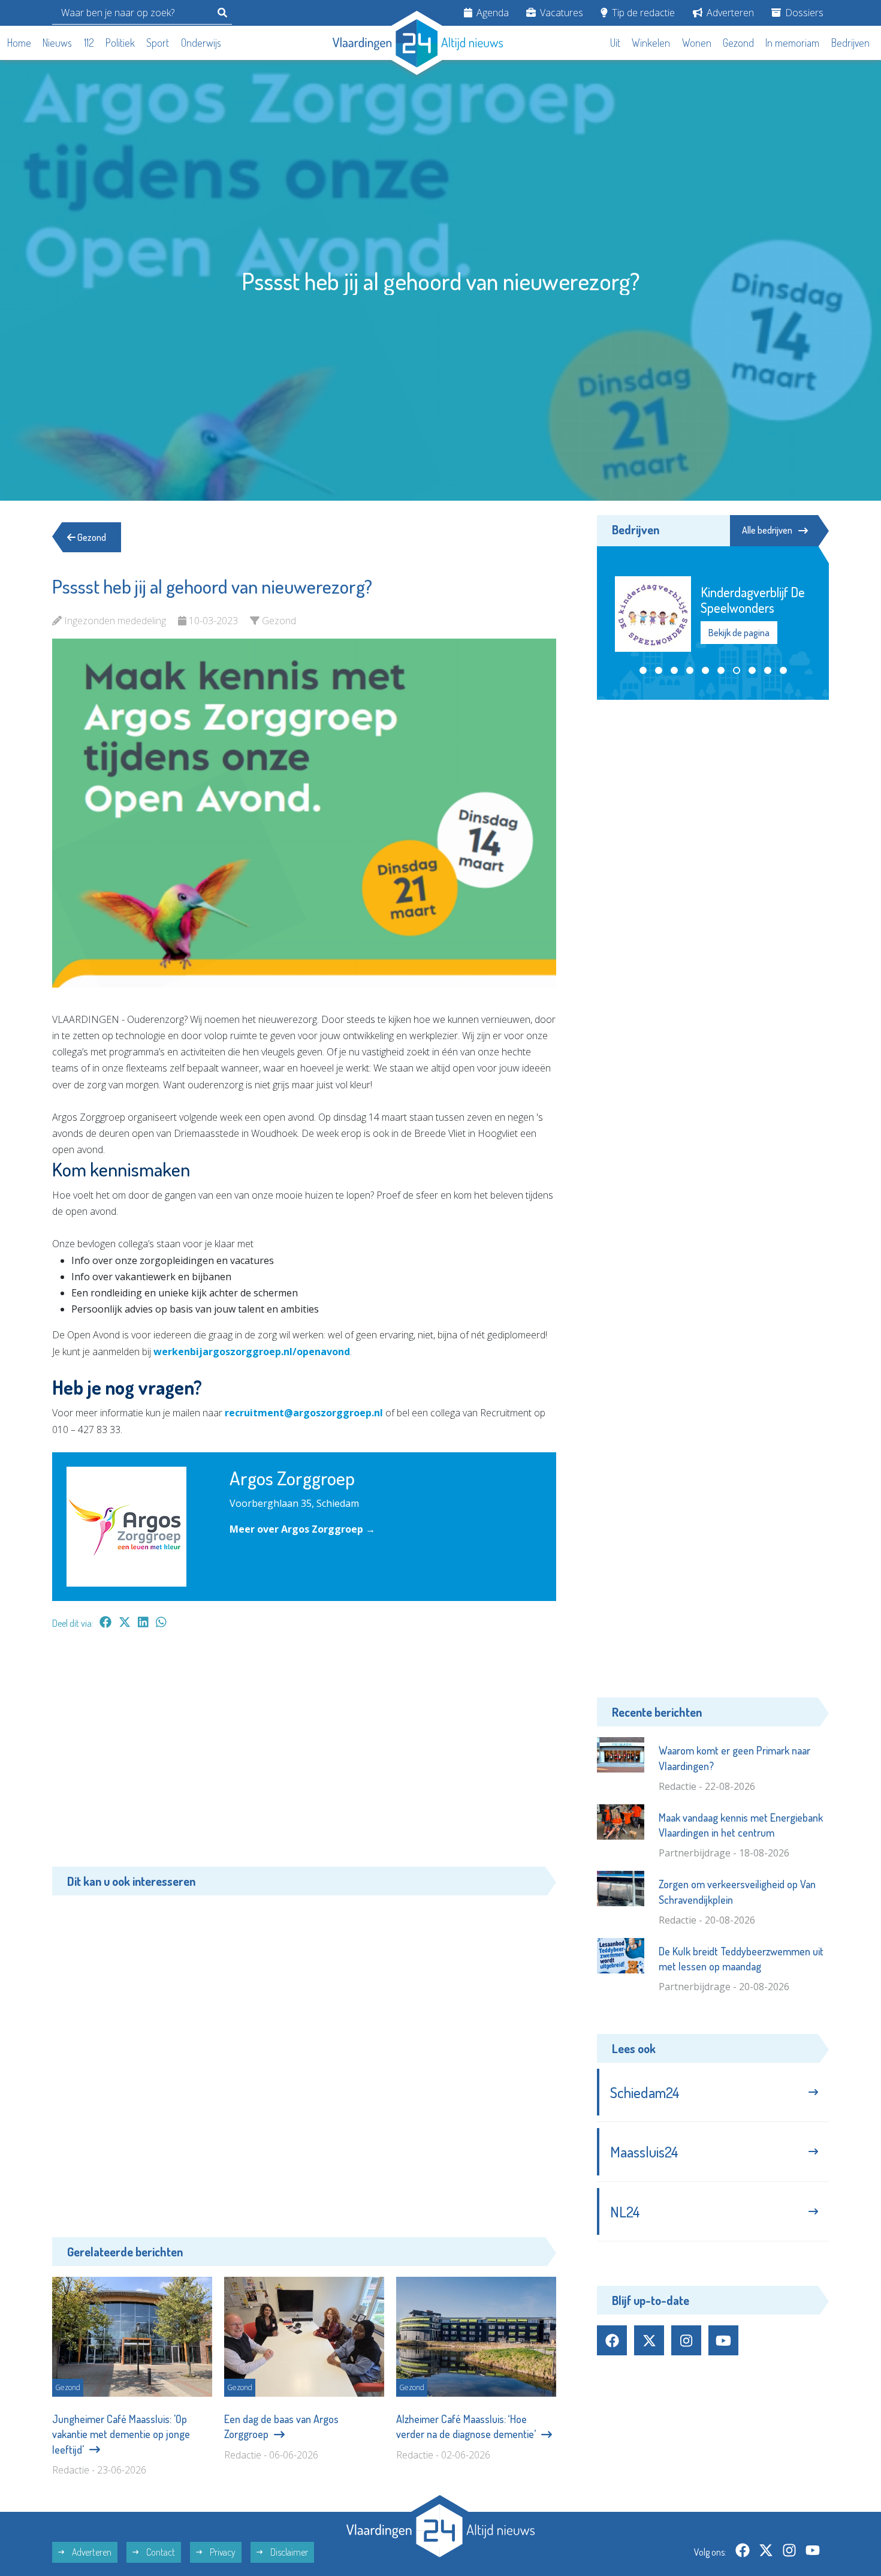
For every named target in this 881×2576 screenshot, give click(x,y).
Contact (160, 2552)
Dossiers (803, 13)
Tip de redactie (642, 13)
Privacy (222, 2552)
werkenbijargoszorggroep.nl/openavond (252, 1352)
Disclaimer (288, 2552)
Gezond (738, 43)
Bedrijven (850, 43)
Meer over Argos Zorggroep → (302, 1529)
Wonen (697, 43)
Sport (158, 43)
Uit (615, 43)
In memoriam (792, 43)
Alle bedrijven (767, 530)
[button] (643, 670)
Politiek (120, 43)
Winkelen (651, 43)
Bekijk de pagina (739, 633)
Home (19, 43)
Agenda (491, 13)
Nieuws (57, 43)
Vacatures (560, 13)
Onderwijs (201, 43)
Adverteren (729, 13)
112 (89, 43)
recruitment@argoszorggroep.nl (304, 1413)
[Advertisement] (304, 1754)
